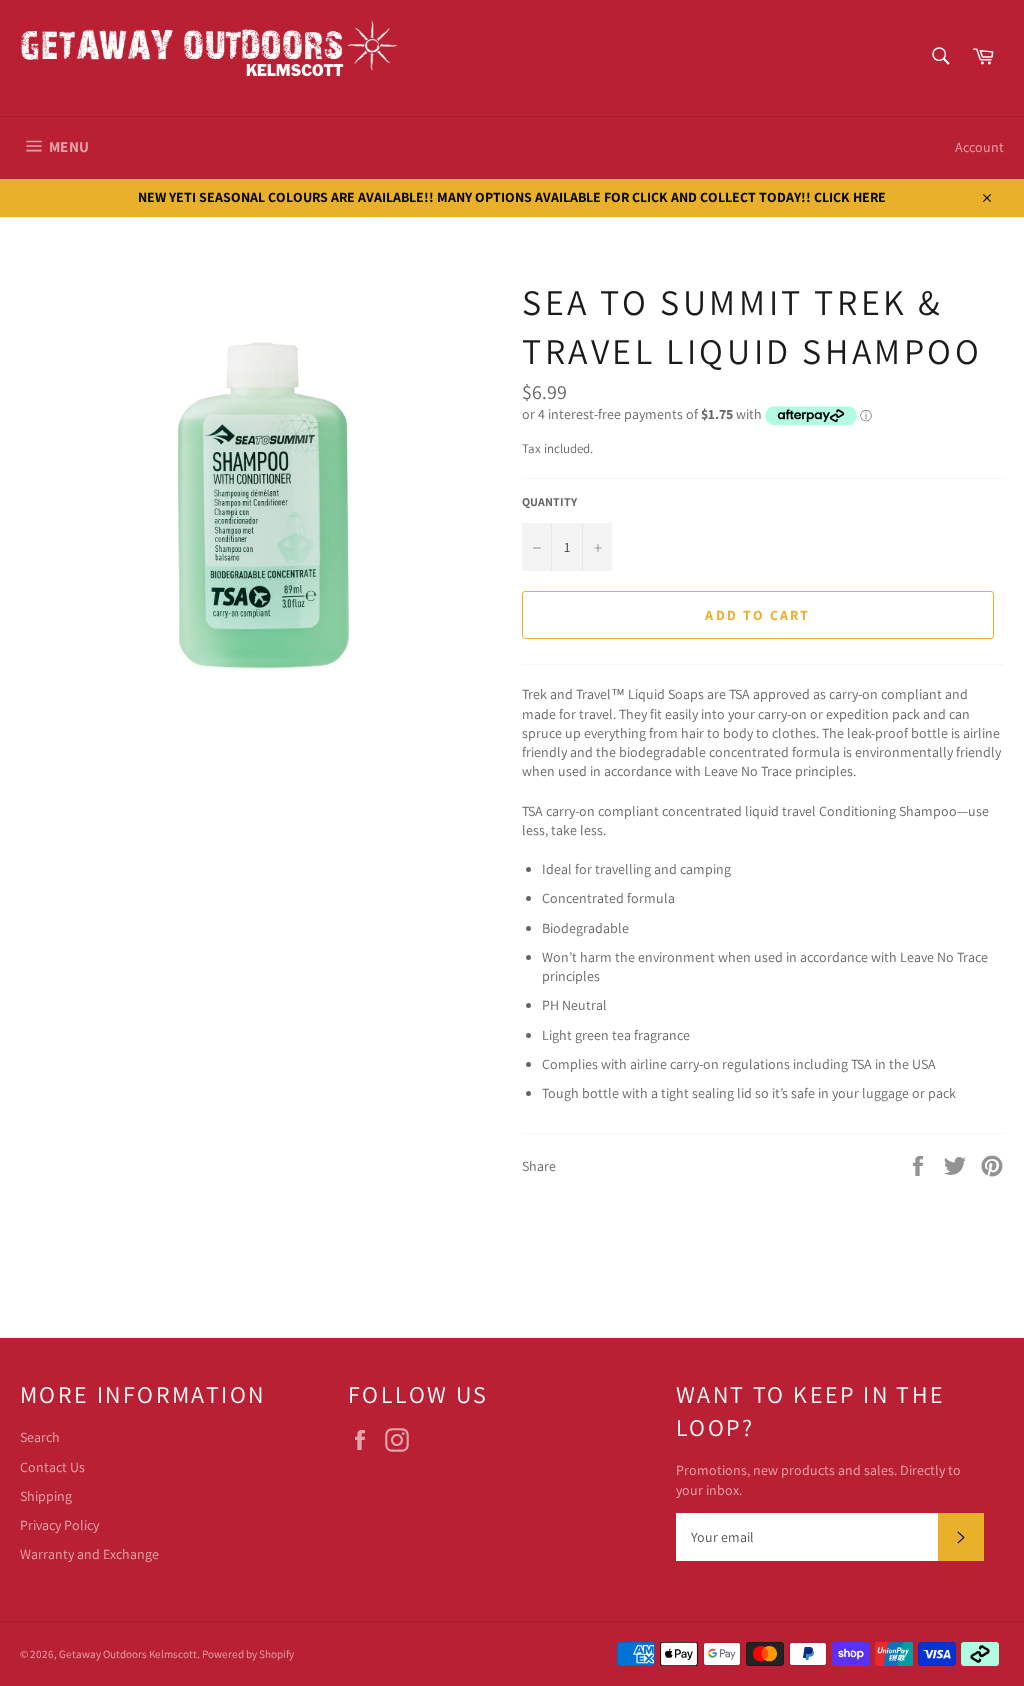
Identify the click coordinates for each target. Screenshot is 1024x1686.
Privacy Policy (59, 1525)
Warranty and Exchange (89, 1554)
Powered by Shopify (248, 1654)
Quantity (549, 501)
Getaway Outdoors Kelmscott (128, 1654)
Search (40, 1437)
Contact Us (52, 1467)
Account (979, 147)
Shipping (46, 1496)
